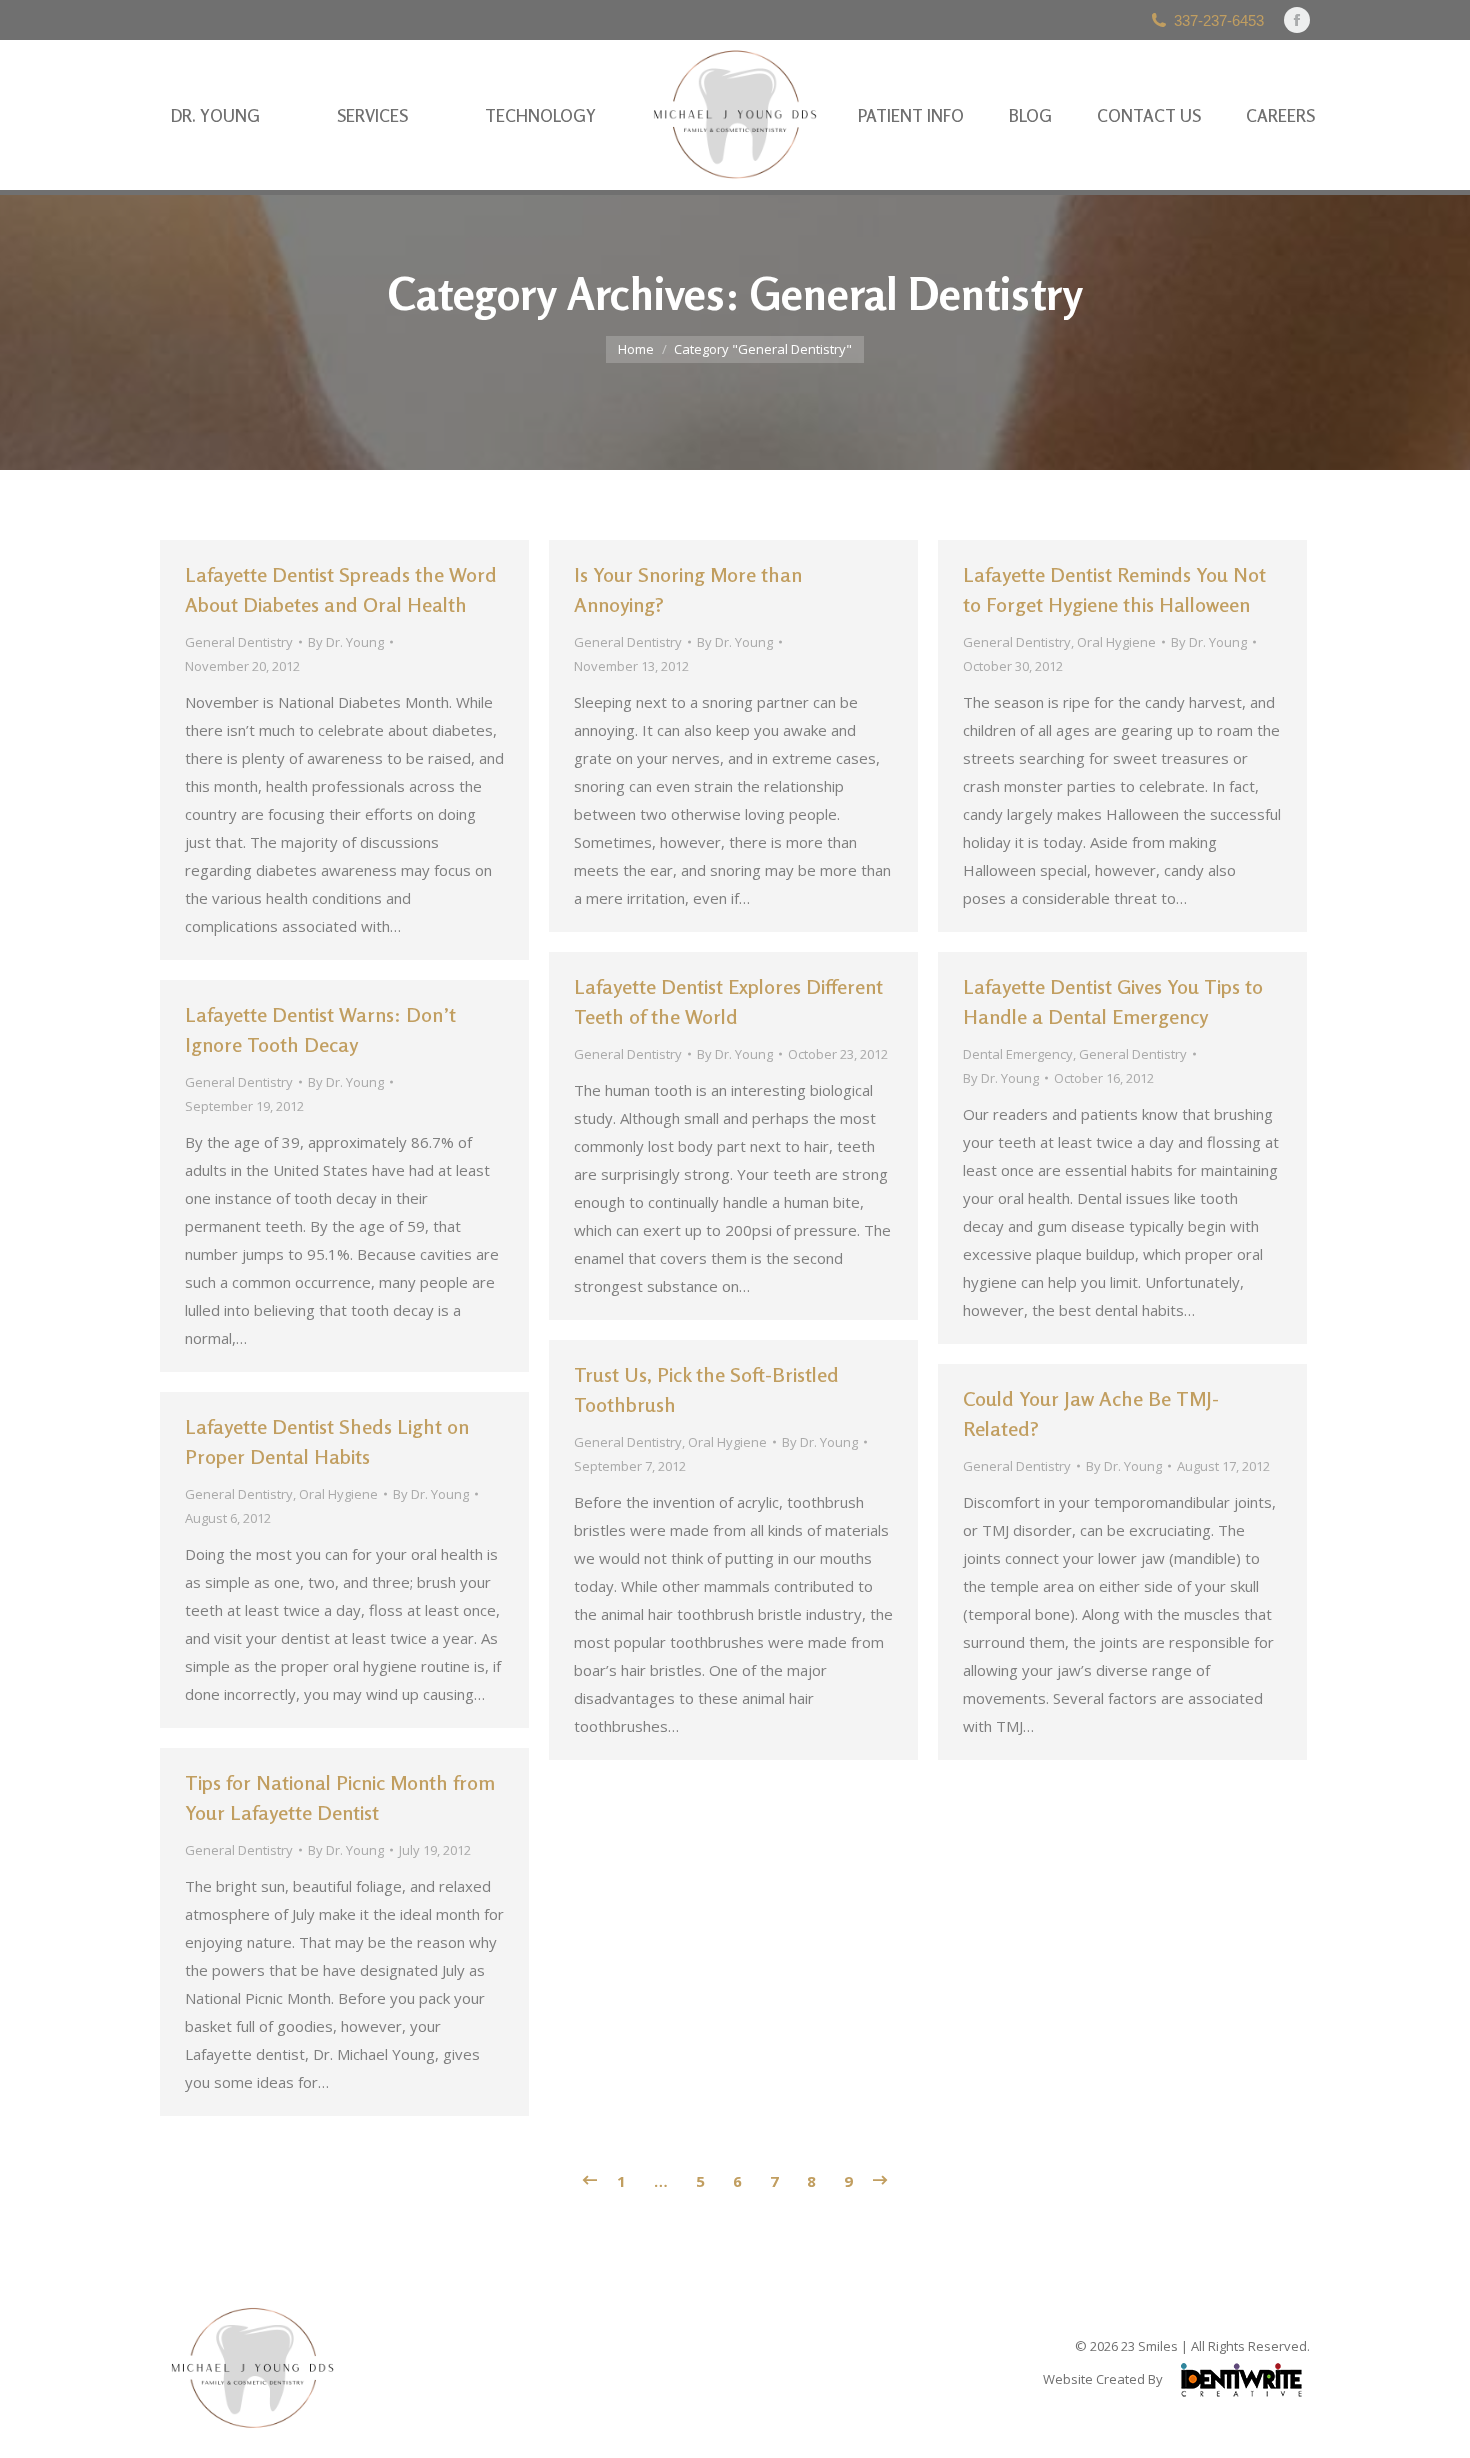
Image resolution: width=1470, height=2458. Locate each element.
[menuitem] (215, 115)
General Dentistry (239, 642)
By (346, 642)
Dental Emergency (1018, 1054)
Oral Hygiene (1116, 642)
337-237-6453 (1219, 20)
